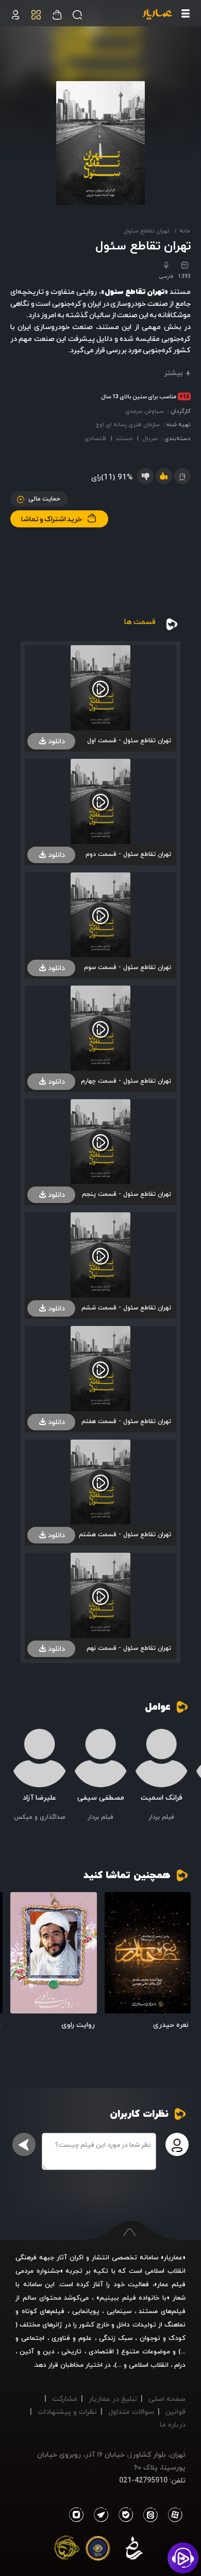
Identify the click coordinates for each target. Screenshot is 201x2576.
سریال (150, 438)
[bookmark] (116, 1904)
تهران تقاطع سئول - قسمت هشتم (125, 1534)
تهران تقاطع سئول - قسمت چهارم (126, 1081)
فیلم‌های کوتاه (43, 2311)
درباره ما (173, 2424)
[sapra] (98, 2550)
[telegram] (98, 2515)
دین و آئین (37, 2351)
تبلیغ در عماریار (113, 2399)
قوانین (175, 2411)
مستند (124, 438)
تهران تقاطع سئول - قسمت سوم (128, 967)
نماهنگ (175, 2324)
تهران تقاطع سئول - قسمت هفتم (126, 1421)
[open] (148, 1953)
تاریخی (71, 2351)
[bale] (123, 2515)
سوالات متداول (131, 2411)
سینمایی (119, 2311)
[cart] (15, 15)
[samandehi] (134, 2550)
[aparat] (173, 2515)
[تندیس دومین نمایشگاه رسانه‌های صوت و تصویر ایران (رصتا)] (67, 2550)
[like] (164, 476)
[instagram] (76, 2515)
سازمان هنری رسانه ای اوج (128, 424)
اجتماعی (31, 2338)
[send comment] (24, 2144)
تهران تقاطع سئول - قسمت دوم (128, 854)
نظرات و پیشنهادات (67, 2411)
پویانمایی (86, 2311)
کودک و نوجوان (163, 2338)
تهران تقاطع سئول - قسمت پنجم (127, 1194)
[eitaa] (148, 2515)
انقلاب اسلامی (148, 2365)
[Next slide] (18, 1773)
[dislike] (145, 476)
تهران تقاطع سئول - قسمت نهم (129, 1648)
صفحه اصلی (167, 2399)
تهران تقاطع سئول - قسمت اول (129, 740)
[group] (162, 1776)
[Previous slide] (183, 1773)
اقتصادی (95, 438)
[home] (157, 15)
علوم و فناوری (72, 2338)
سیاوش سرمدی (145, 411)
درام (180, 2365)
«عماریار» (173, 2257)
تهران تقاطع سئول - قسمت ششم (126, 1308)
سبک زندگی (116, 2338)
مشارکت (65, 2399)
